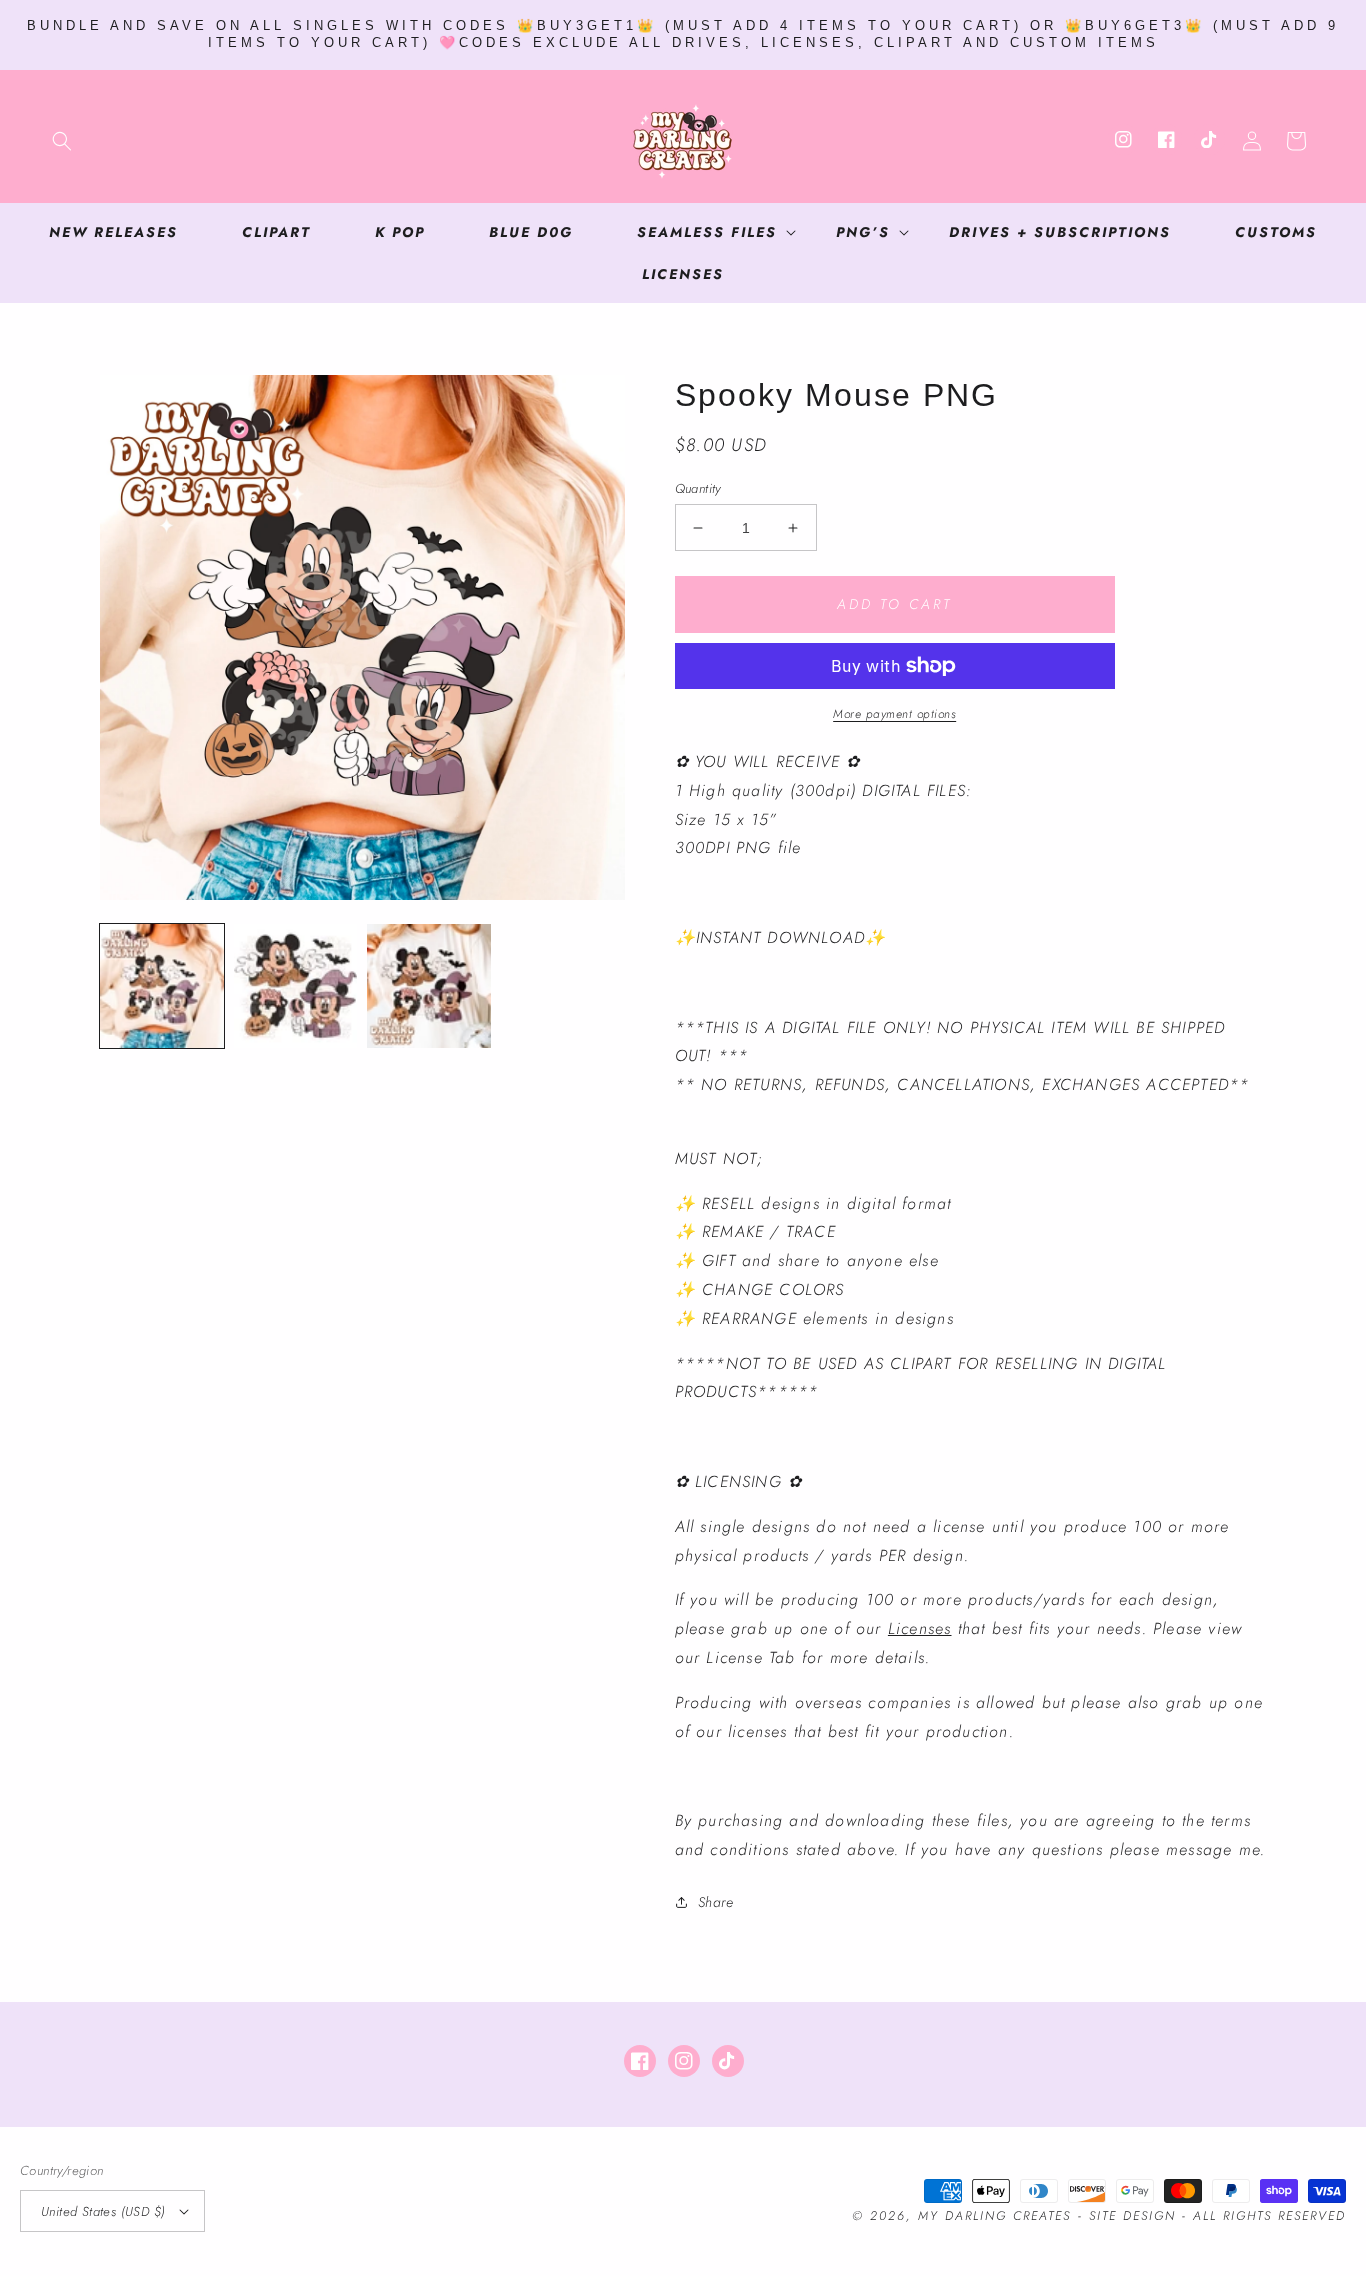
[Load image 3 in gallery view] (429, 986)
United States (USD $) (103, 2211)
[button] (62, 141)
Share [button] (716, 1902)
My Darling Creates (994, 2216)
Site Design (1132, 2216)
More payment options (894, 714)
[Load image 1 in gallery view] (162, 986)
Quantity (698, 488)
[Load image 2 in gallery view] (296, 986)
